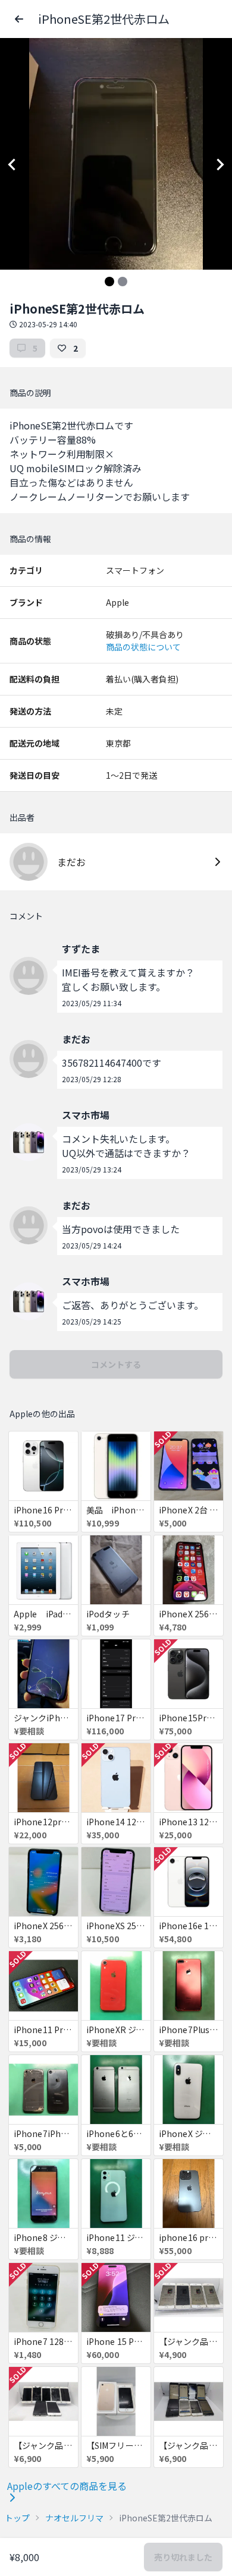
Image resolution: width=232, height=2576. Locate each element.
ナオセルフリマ (74, 2518)
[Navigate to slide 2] (123, 282)
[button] (19, 19)
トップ (17, 2518)
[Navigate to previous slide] (12, 165)
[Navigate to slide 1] (109, 282)
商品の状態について (143, 647)
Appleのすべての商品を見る (67, 2486)
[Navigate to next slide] (220, 165)
